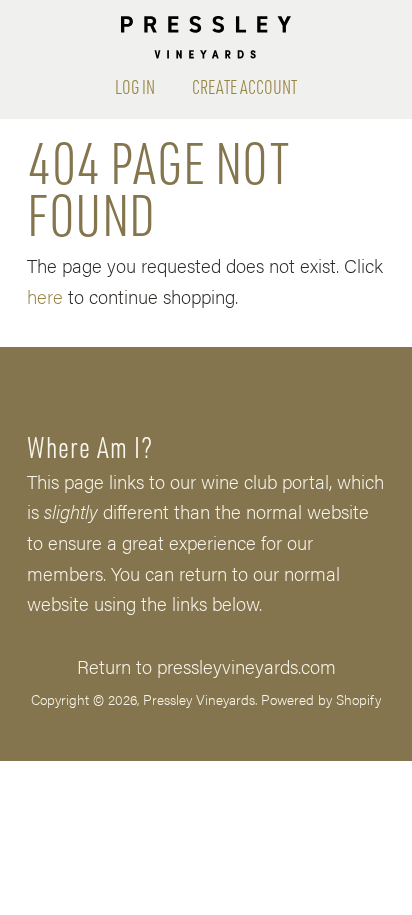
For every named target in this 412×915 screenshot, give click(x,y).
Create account (244, 86)
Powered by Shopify (321, 699)
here (45, 296)
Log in (135, 86)
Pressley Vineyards (199, 699)
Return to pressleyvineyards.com (206, 666)
